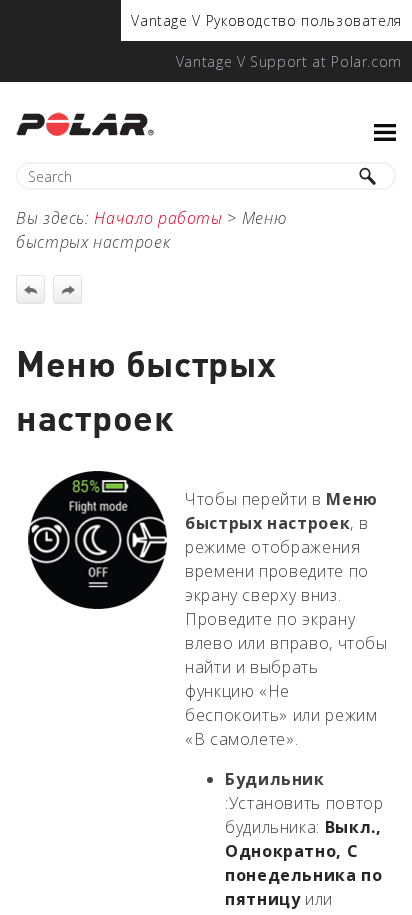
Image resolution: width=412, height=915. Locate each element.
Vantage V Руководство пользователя (266, 20)
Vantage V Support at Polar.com (289, 61)
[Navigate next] (67, 289)
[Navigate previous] (30, 289)
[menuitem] (266, 20)
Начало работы (158, 218)
